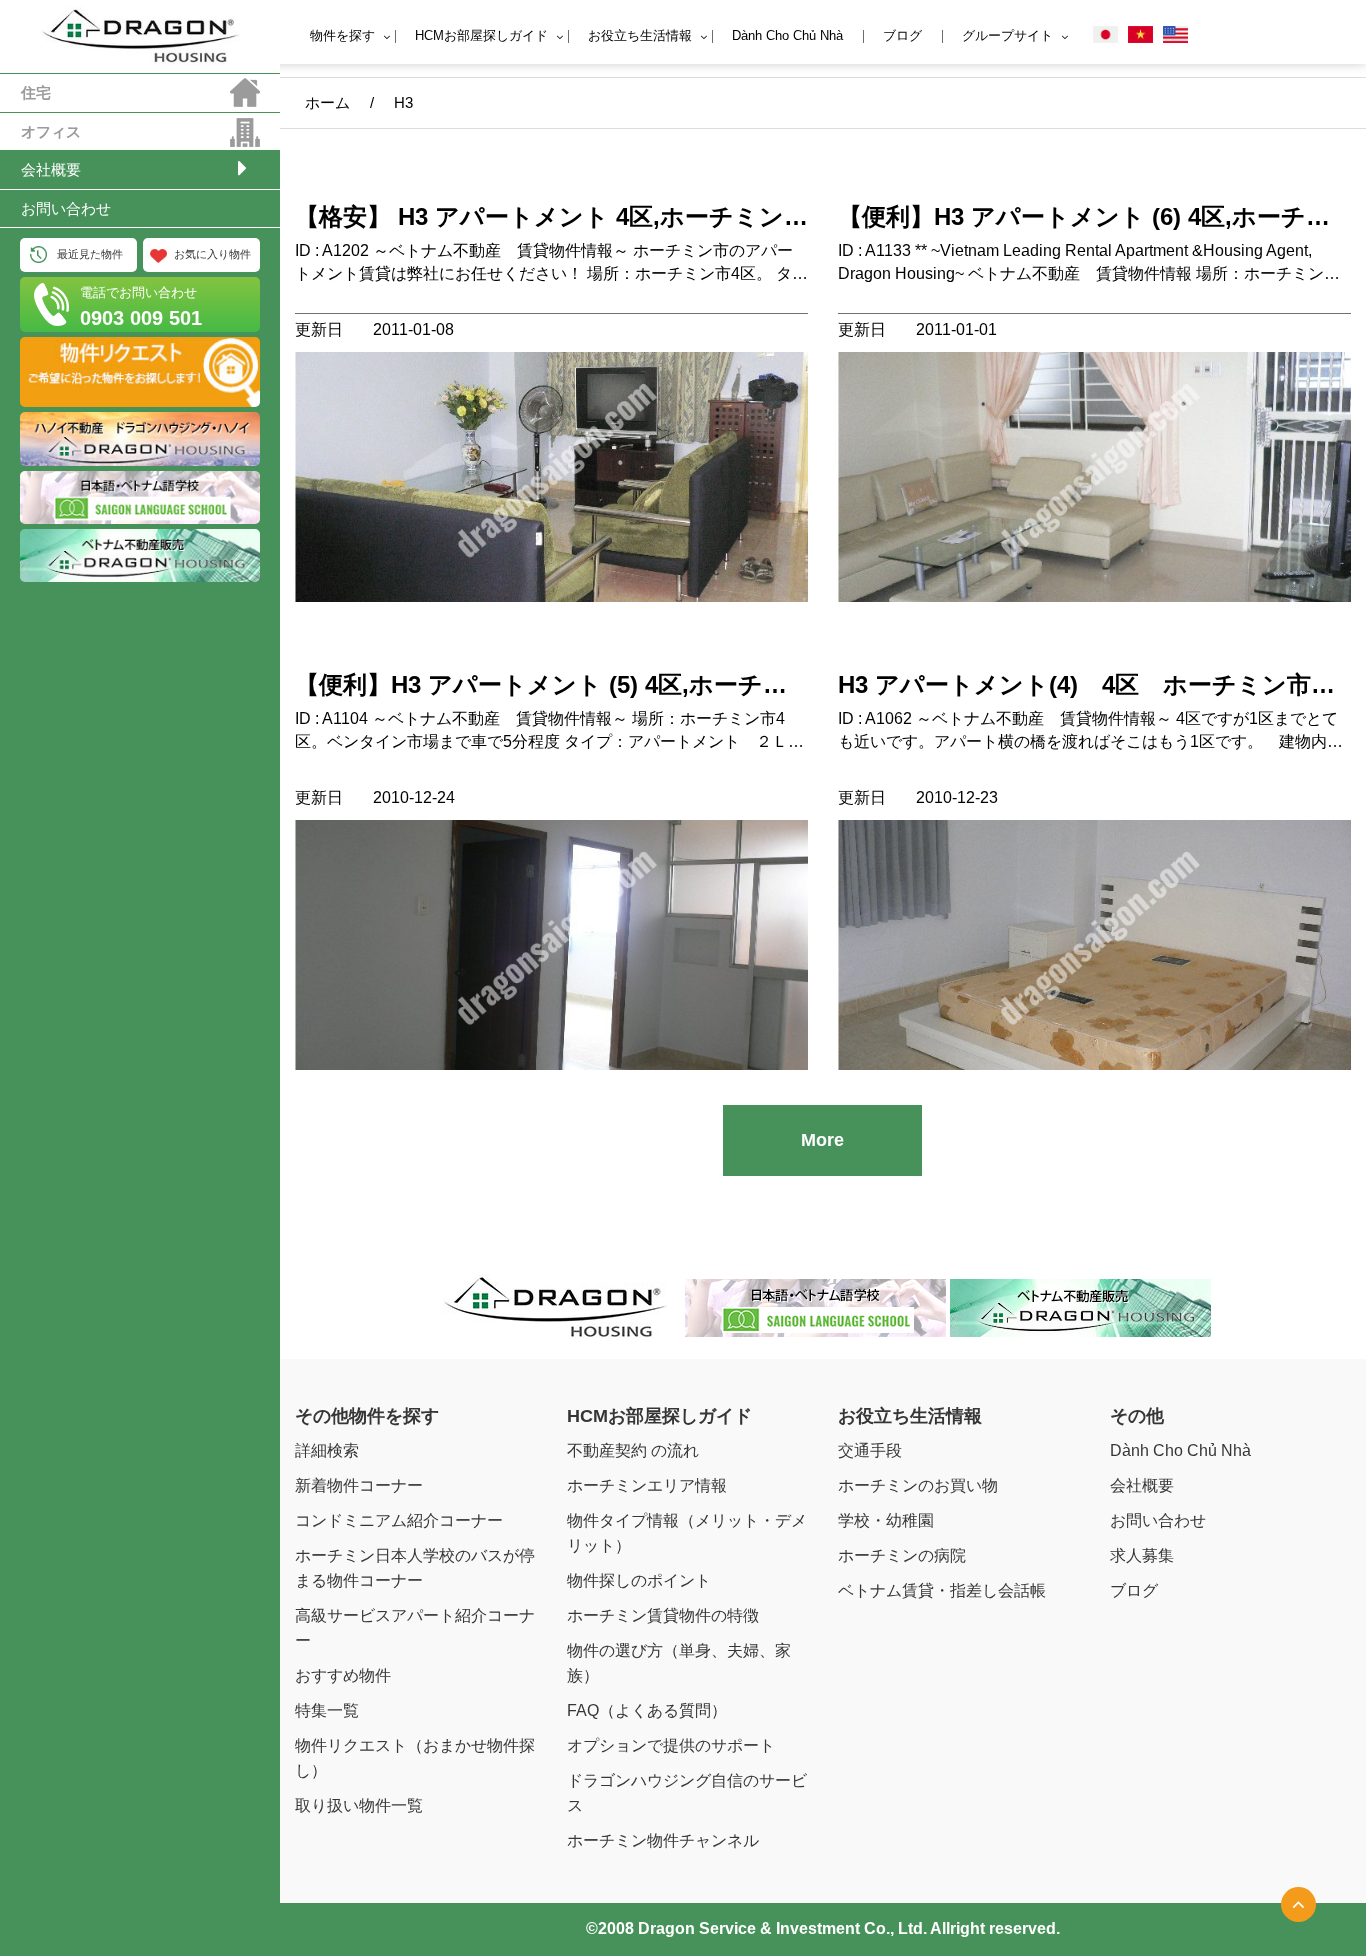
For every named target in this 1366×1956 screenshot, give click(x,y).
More (822, 1140)
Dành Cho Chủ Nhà (787, 35)
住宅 (36, 92)
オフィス (51, 131)
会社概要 (51, 169)
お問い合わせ (66, 208)
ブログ (902, 35)
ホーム (327, 102)
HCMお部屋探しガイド (481, 35)
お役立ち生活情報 (640, 35)
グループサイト (1007, 35)
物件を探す (342, 35)
